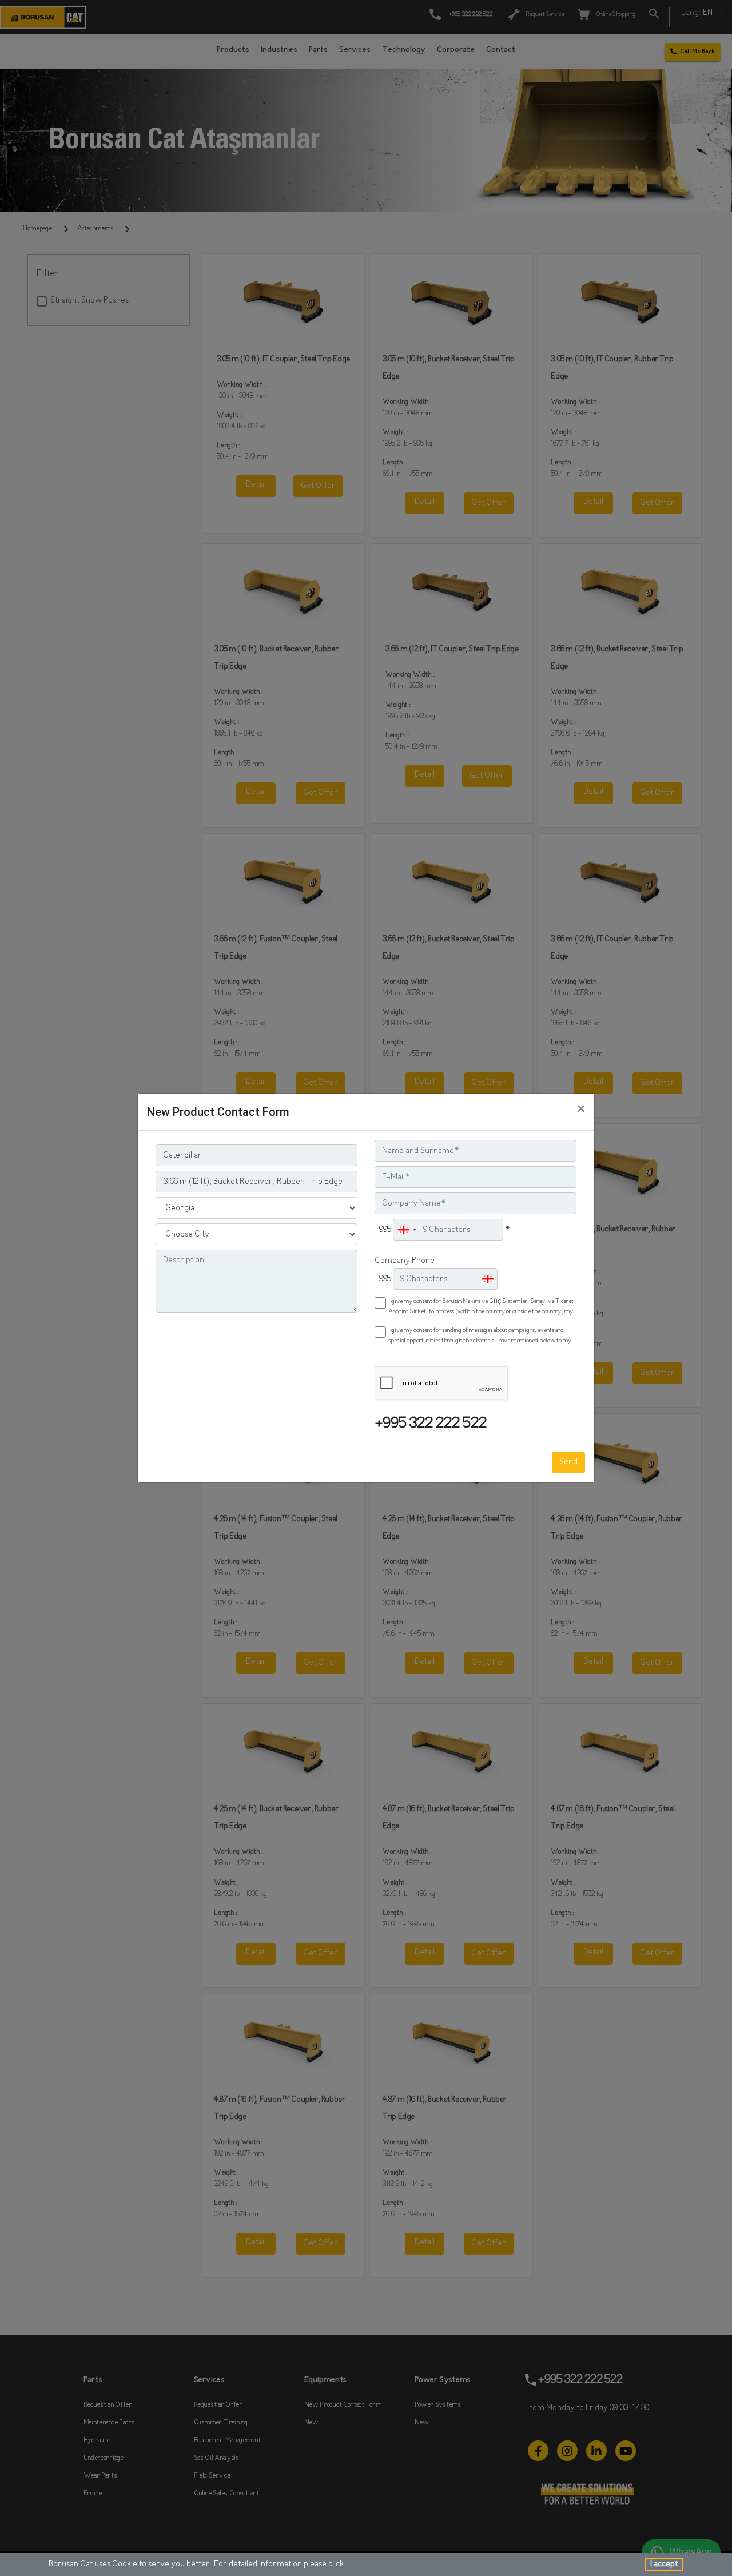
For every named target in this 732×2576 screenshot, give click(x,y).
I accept (664, 2564)
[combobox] (407, 1230)
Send (568, 1462)
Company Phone (405, 1261)
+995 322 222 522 (431, 1424)
